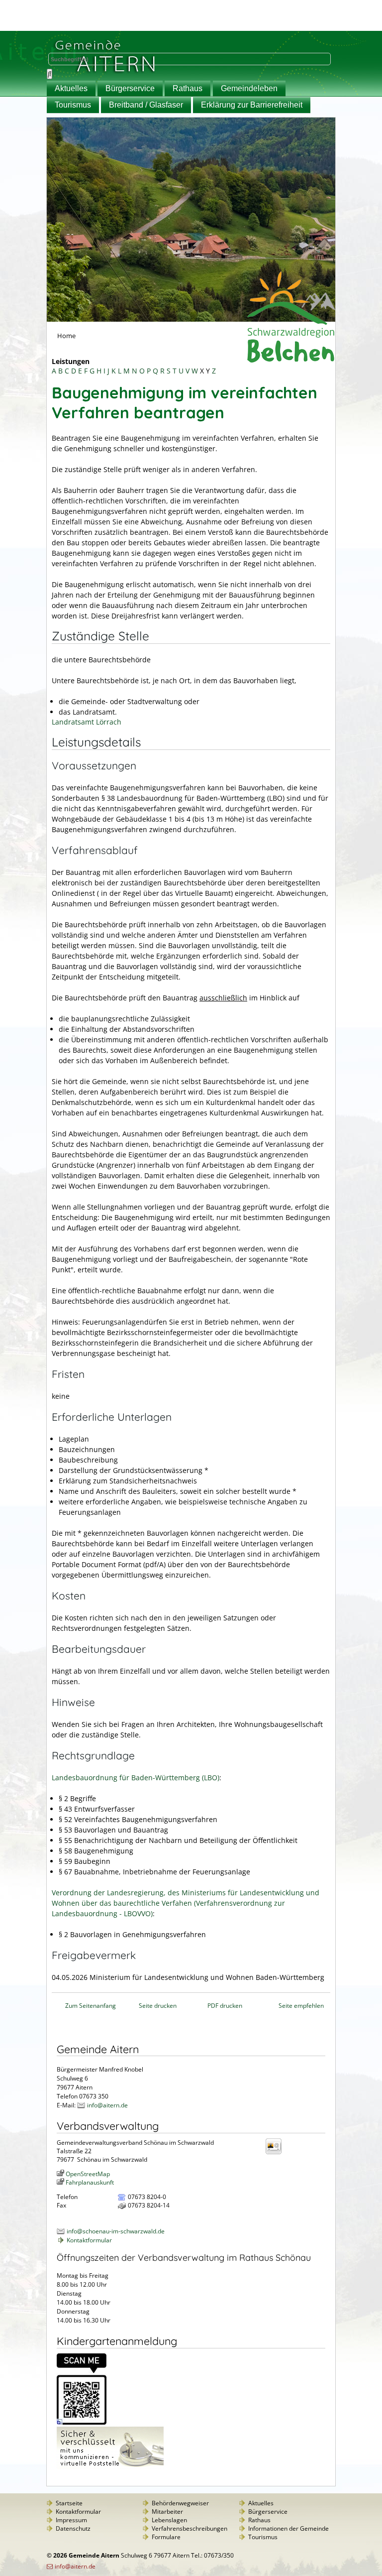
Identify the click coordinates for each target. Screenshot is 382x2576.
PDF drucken (225, 2006)
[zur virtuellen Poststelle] (110, 2467)
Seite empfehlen (301, 2006)
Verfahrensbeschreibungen (190, 2528)
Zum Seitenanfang (91, 2006)
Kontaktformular (89, 2240)
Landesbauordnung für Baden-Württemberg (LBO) (136, 1778)
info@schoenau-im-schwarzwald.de (116, 2231)
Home (66, 336)
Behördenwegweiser (180, 2503)
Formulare (166, 2537)
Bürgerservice (130, 88)
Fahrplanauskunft (90, 2182)
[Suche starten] (49, 74)
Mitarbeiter (167, 2512)
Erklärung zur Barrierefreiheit (252, 105)
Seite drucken (158, 2006)
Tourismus (73, 105)
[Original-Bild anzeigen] (82, 2422)
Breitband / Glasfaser (146, 105)
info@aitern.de (107, 2105)
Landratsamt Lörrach (87, 722)
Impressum (71, 2520)
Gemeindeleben (249, 88)
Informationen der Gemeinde (288, 2528)
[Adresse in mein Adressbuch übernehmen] (277, 2153)
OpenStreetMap (88, 2174)
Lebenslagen (169, 2520)
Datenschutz (73, 2528)
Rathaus (188, 88)
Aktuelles (71, 88)
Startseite (69, 2503)
